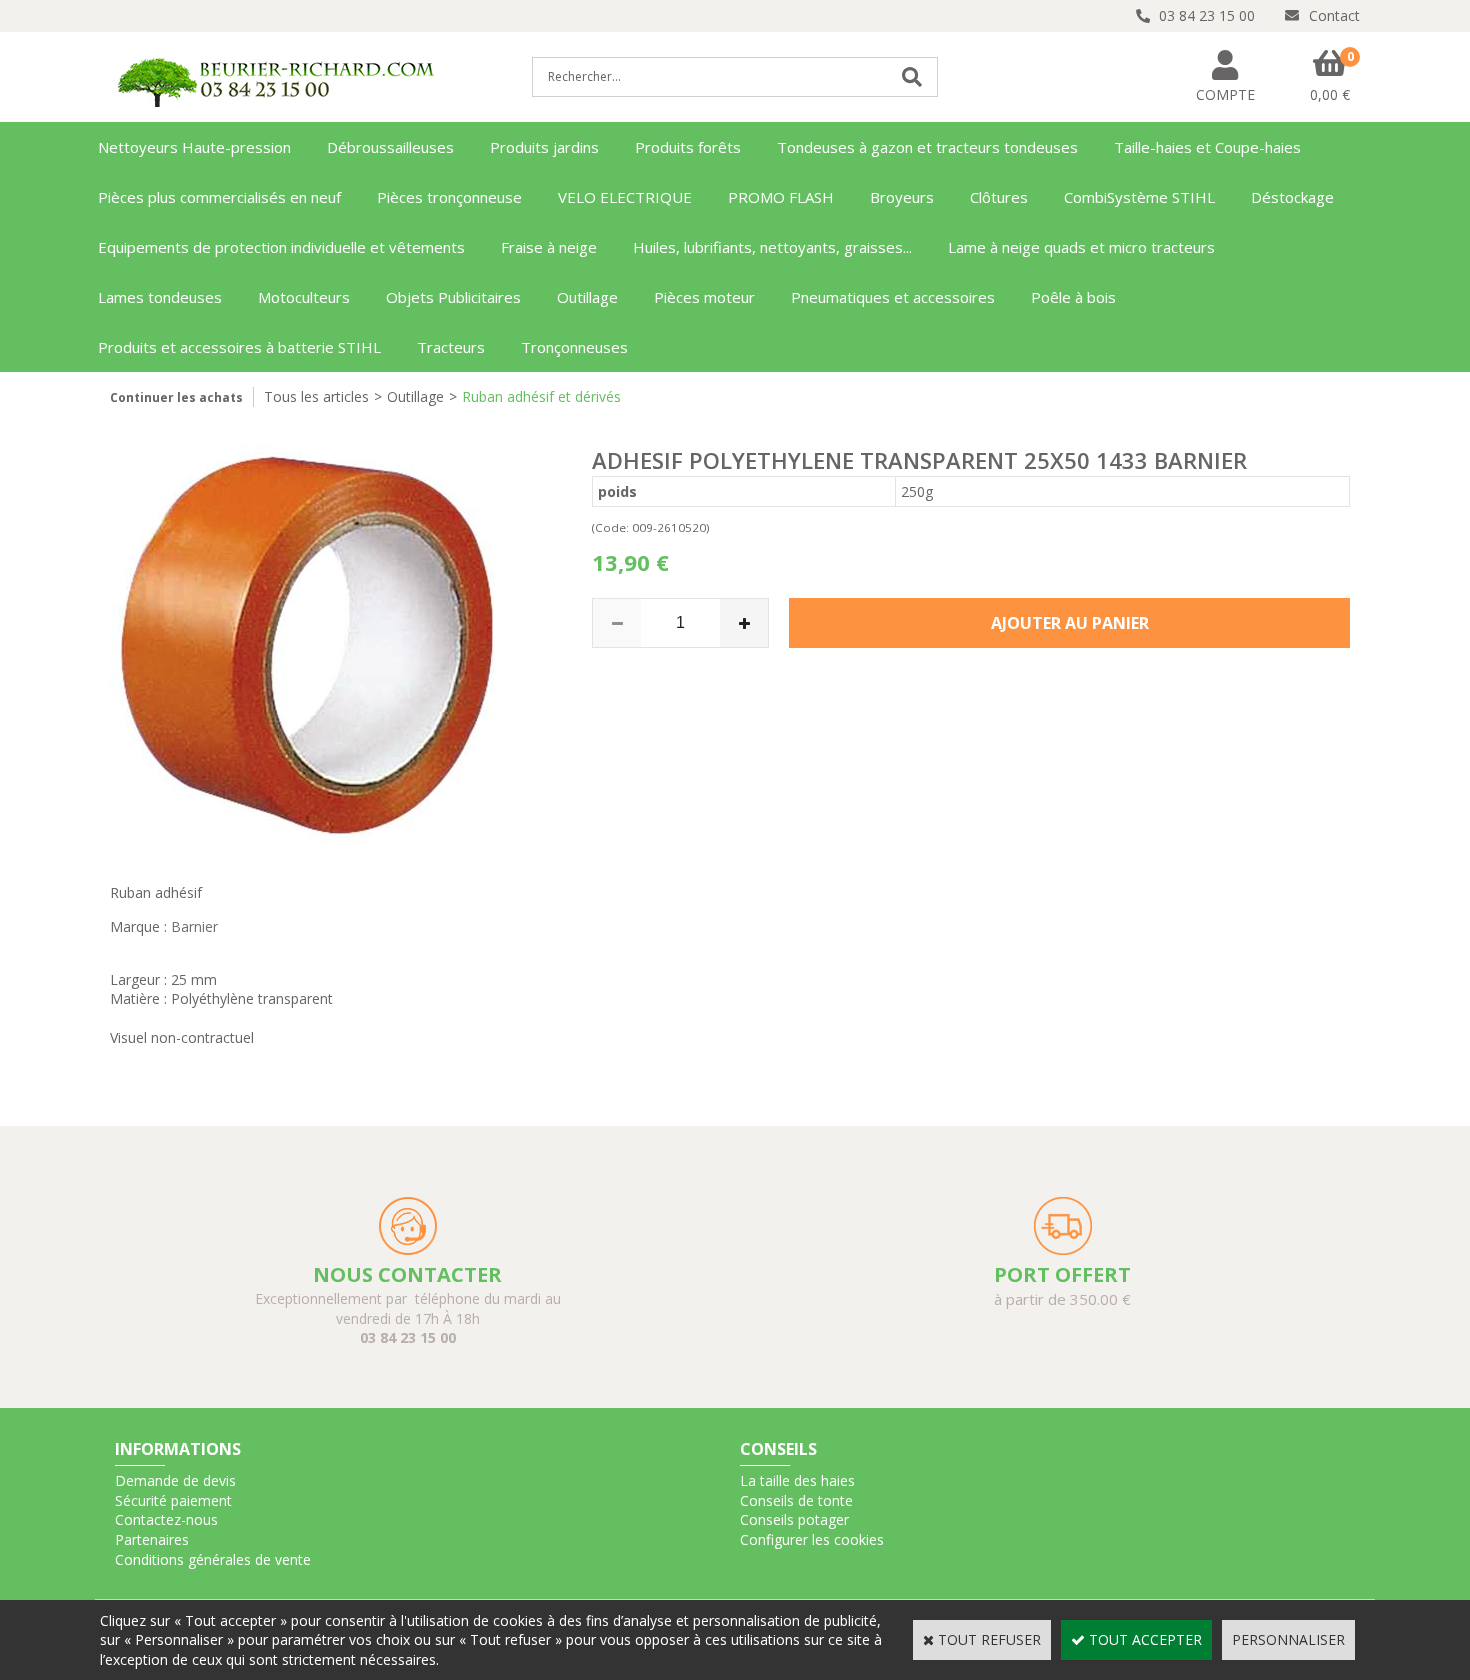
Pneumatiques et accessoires (893, 297)
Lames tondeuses (160, 297)
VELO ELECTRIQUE (625, 197)
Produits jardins (544, 147)
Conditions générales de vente (213, 1559)
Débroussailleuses (390, 147)
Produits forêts (688, 147)
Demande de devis (175, 1480)
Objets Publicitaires (453, 297)
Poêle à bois (1073, 297)
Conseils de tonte (796, 1500)
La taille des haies (797, 1480)
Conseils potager (794, 1519)
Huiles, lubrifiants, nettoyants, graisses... (772, 247)
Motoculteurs (304, 297)
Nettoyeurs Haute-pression (194, 147)
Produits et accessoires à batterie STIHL (239, 347)
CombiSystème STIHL (1139, 197)
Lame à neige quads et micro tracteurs (1081, 247)
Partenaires (152, 1539)
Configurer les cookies (812, 1539)
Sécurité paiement (173, 1500)
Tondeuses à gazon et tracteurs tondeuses (927, 147)
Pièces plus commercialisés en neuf (219, 197)
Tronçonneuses (574, 347)
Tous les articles (316, 396)
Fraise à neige (549, 247)
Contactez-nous (166, 1519)
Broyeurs (902, 197)
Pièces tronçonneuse (449, 197)
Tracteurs (451, 347)
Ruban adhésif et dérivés (541, 396)
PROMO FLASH (781, 197)
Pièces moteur (704, 297)
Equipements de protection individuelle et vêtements (281, 247)
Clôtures (999, 197)
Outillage (587, 297)
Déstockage (1292, 197)
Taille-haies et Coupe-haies (1207, 147)
